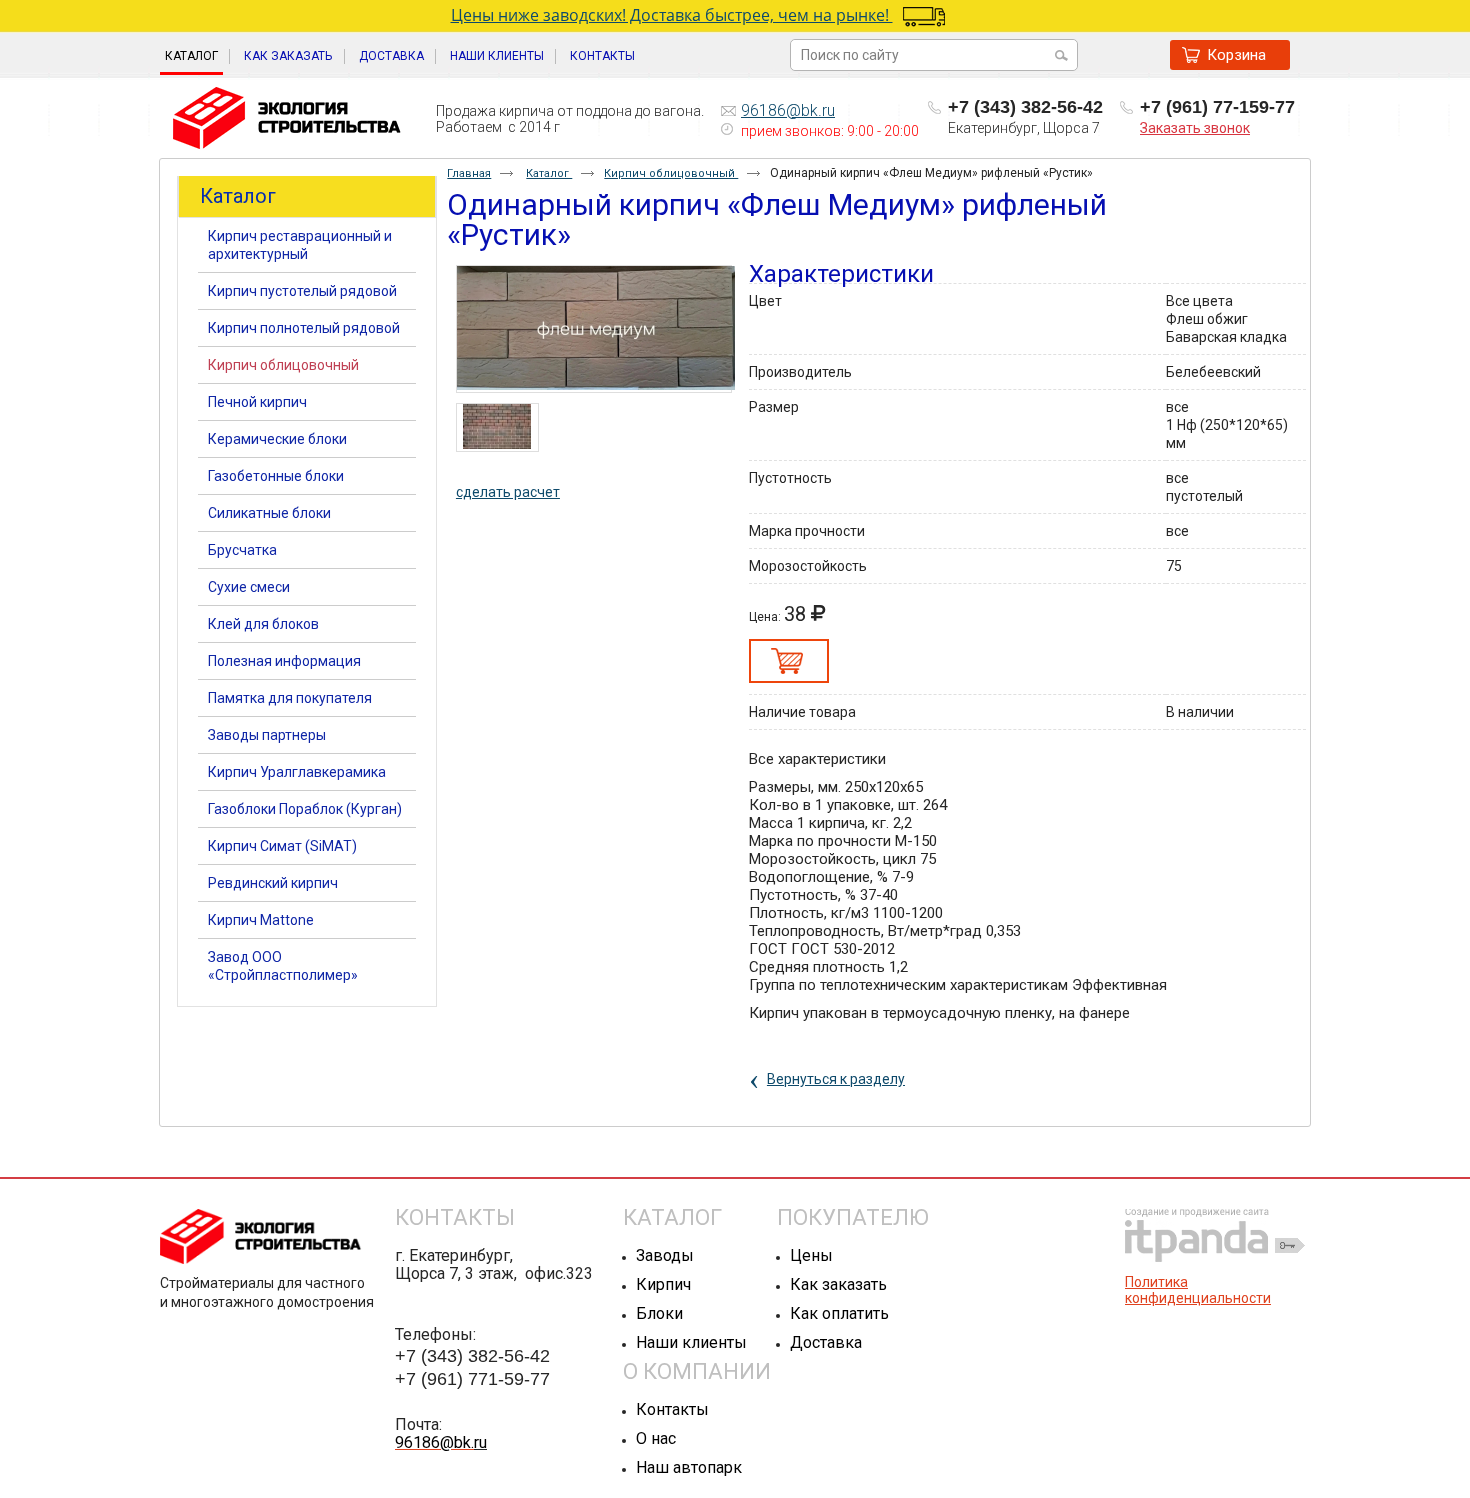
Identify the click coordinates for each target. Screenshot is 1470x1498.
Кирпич (663, 1284)
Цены (811, 1255)
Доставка (826, 1342)
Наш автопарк (689, 1467)
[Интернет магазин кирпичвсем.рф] (287, 119)
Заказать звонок (1195, 128)
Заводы (665, 1255)
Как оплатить (839, 1313)
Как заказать (838, 1284)
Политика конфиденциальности (1198, 1290)
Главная (469, 173)
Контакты (672, 1409)
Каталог (191, 56)
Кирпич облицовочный (671, 173)
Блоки (659, 1313)
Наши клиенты (691, 1342)
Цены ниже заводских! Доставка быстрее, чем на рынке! (672, 15)
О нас (656, 1438)
